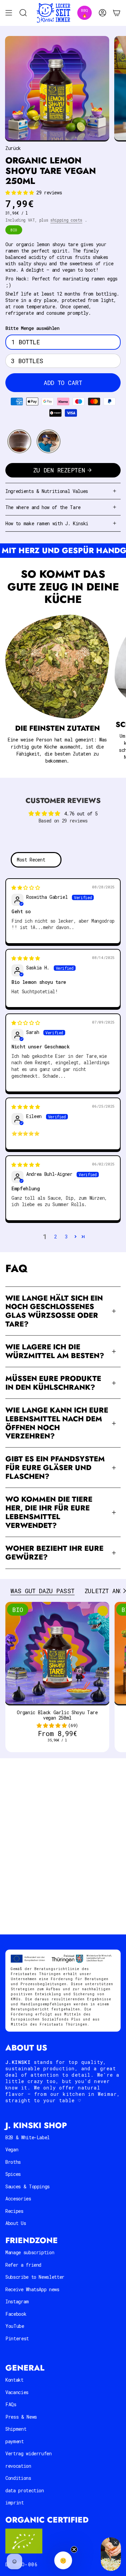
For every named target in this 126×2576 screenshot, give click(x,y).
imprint (15, 2503)
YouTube (15, 2326)
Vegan (12, 2149)
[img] (26, 888)
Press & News (21, 2417)
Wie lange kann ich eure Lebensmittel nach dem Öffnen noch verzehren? (57, 1423)
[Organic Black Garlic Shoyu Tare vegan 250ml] (57, 1654)
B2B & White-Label (28, 2137)
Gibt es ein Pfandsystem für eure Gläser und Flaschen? (55, 1468)
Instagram (17, 2301)
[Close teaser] (74, 2549)
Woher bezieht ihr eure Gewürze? (54, 1553)
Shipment (16, 2429)
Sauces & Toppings (28, 2186)
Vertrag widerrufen (29, 2453)
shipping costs (66, 220)
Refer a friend (23, 2265)
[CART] (117, 13)
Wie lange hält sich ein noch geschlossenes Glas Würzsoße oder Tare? (54, 1311)
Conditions (18, 2478)
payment (15, 2441)
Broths (13, 2162)
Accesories (18, 2199)
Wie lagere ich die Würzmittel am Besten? (55, 1351)
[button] (21, 193)
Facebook (16, 2314)
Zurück (13, 148)
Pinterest (17, 2338)
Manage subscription (30, 2252)
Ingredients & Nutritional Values (47, 491)
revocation (18, 2466)
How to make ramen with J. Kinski (47, 523)
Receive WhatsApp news (32, 2289)
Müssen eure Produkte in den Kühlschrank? (53, 1383)
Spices (13, 2174)
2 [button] (55, 1237)
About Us (16, 2223)
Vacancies (17, 2392)
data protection (25, 2490)
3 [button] (66, 1237)
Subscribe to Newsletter (35, 2277)
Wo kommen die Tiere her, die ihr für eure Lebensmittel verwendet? (49, 1512)
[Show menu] (9, 13)
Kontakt (14, 2380)
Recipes (14, 2211)
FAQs (11, 2404)
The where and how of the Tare (43, 507)
